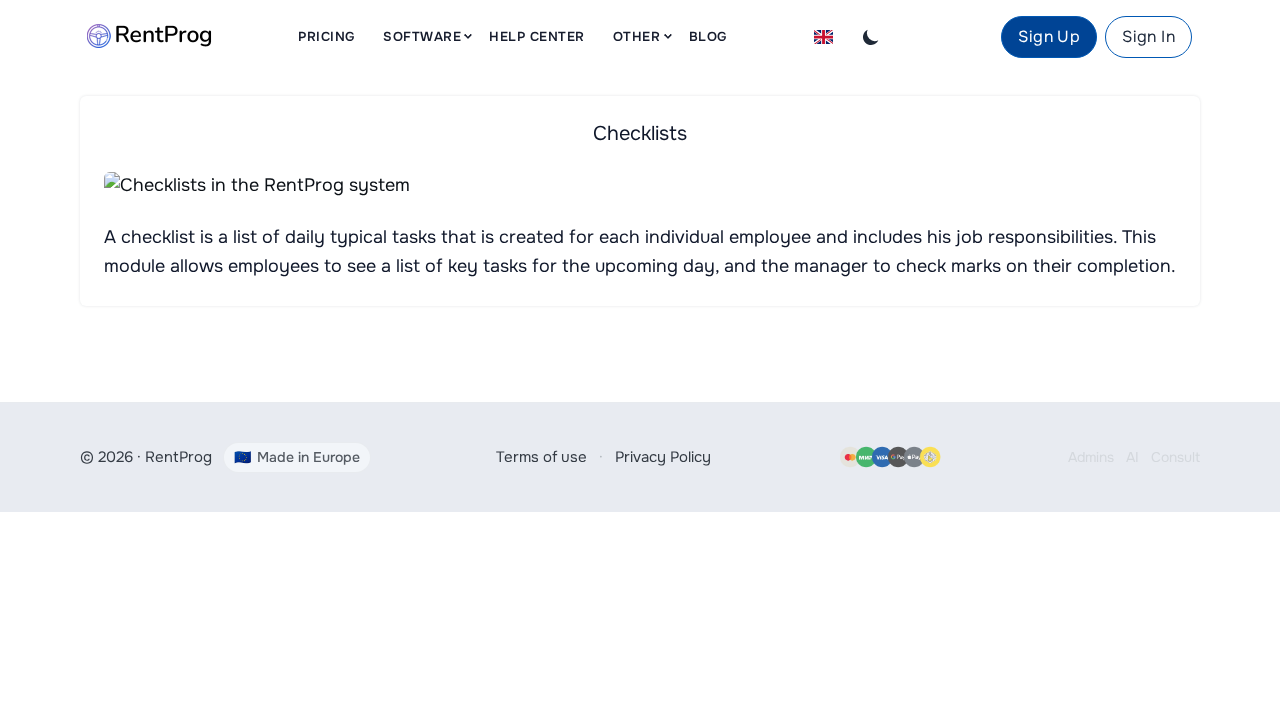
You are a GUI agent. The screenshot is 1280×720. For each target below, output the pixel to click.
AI (1132, 457)
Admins (1091, 457)
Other (637, 36)
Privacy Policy (663, 457)
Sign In (1148, 36)
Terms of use (541, 457)
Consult (1175, 457)
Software (422, 36)
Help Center (537, 36)
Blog (708, 36)
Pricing (326, 36)
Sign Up (1049, 36)
